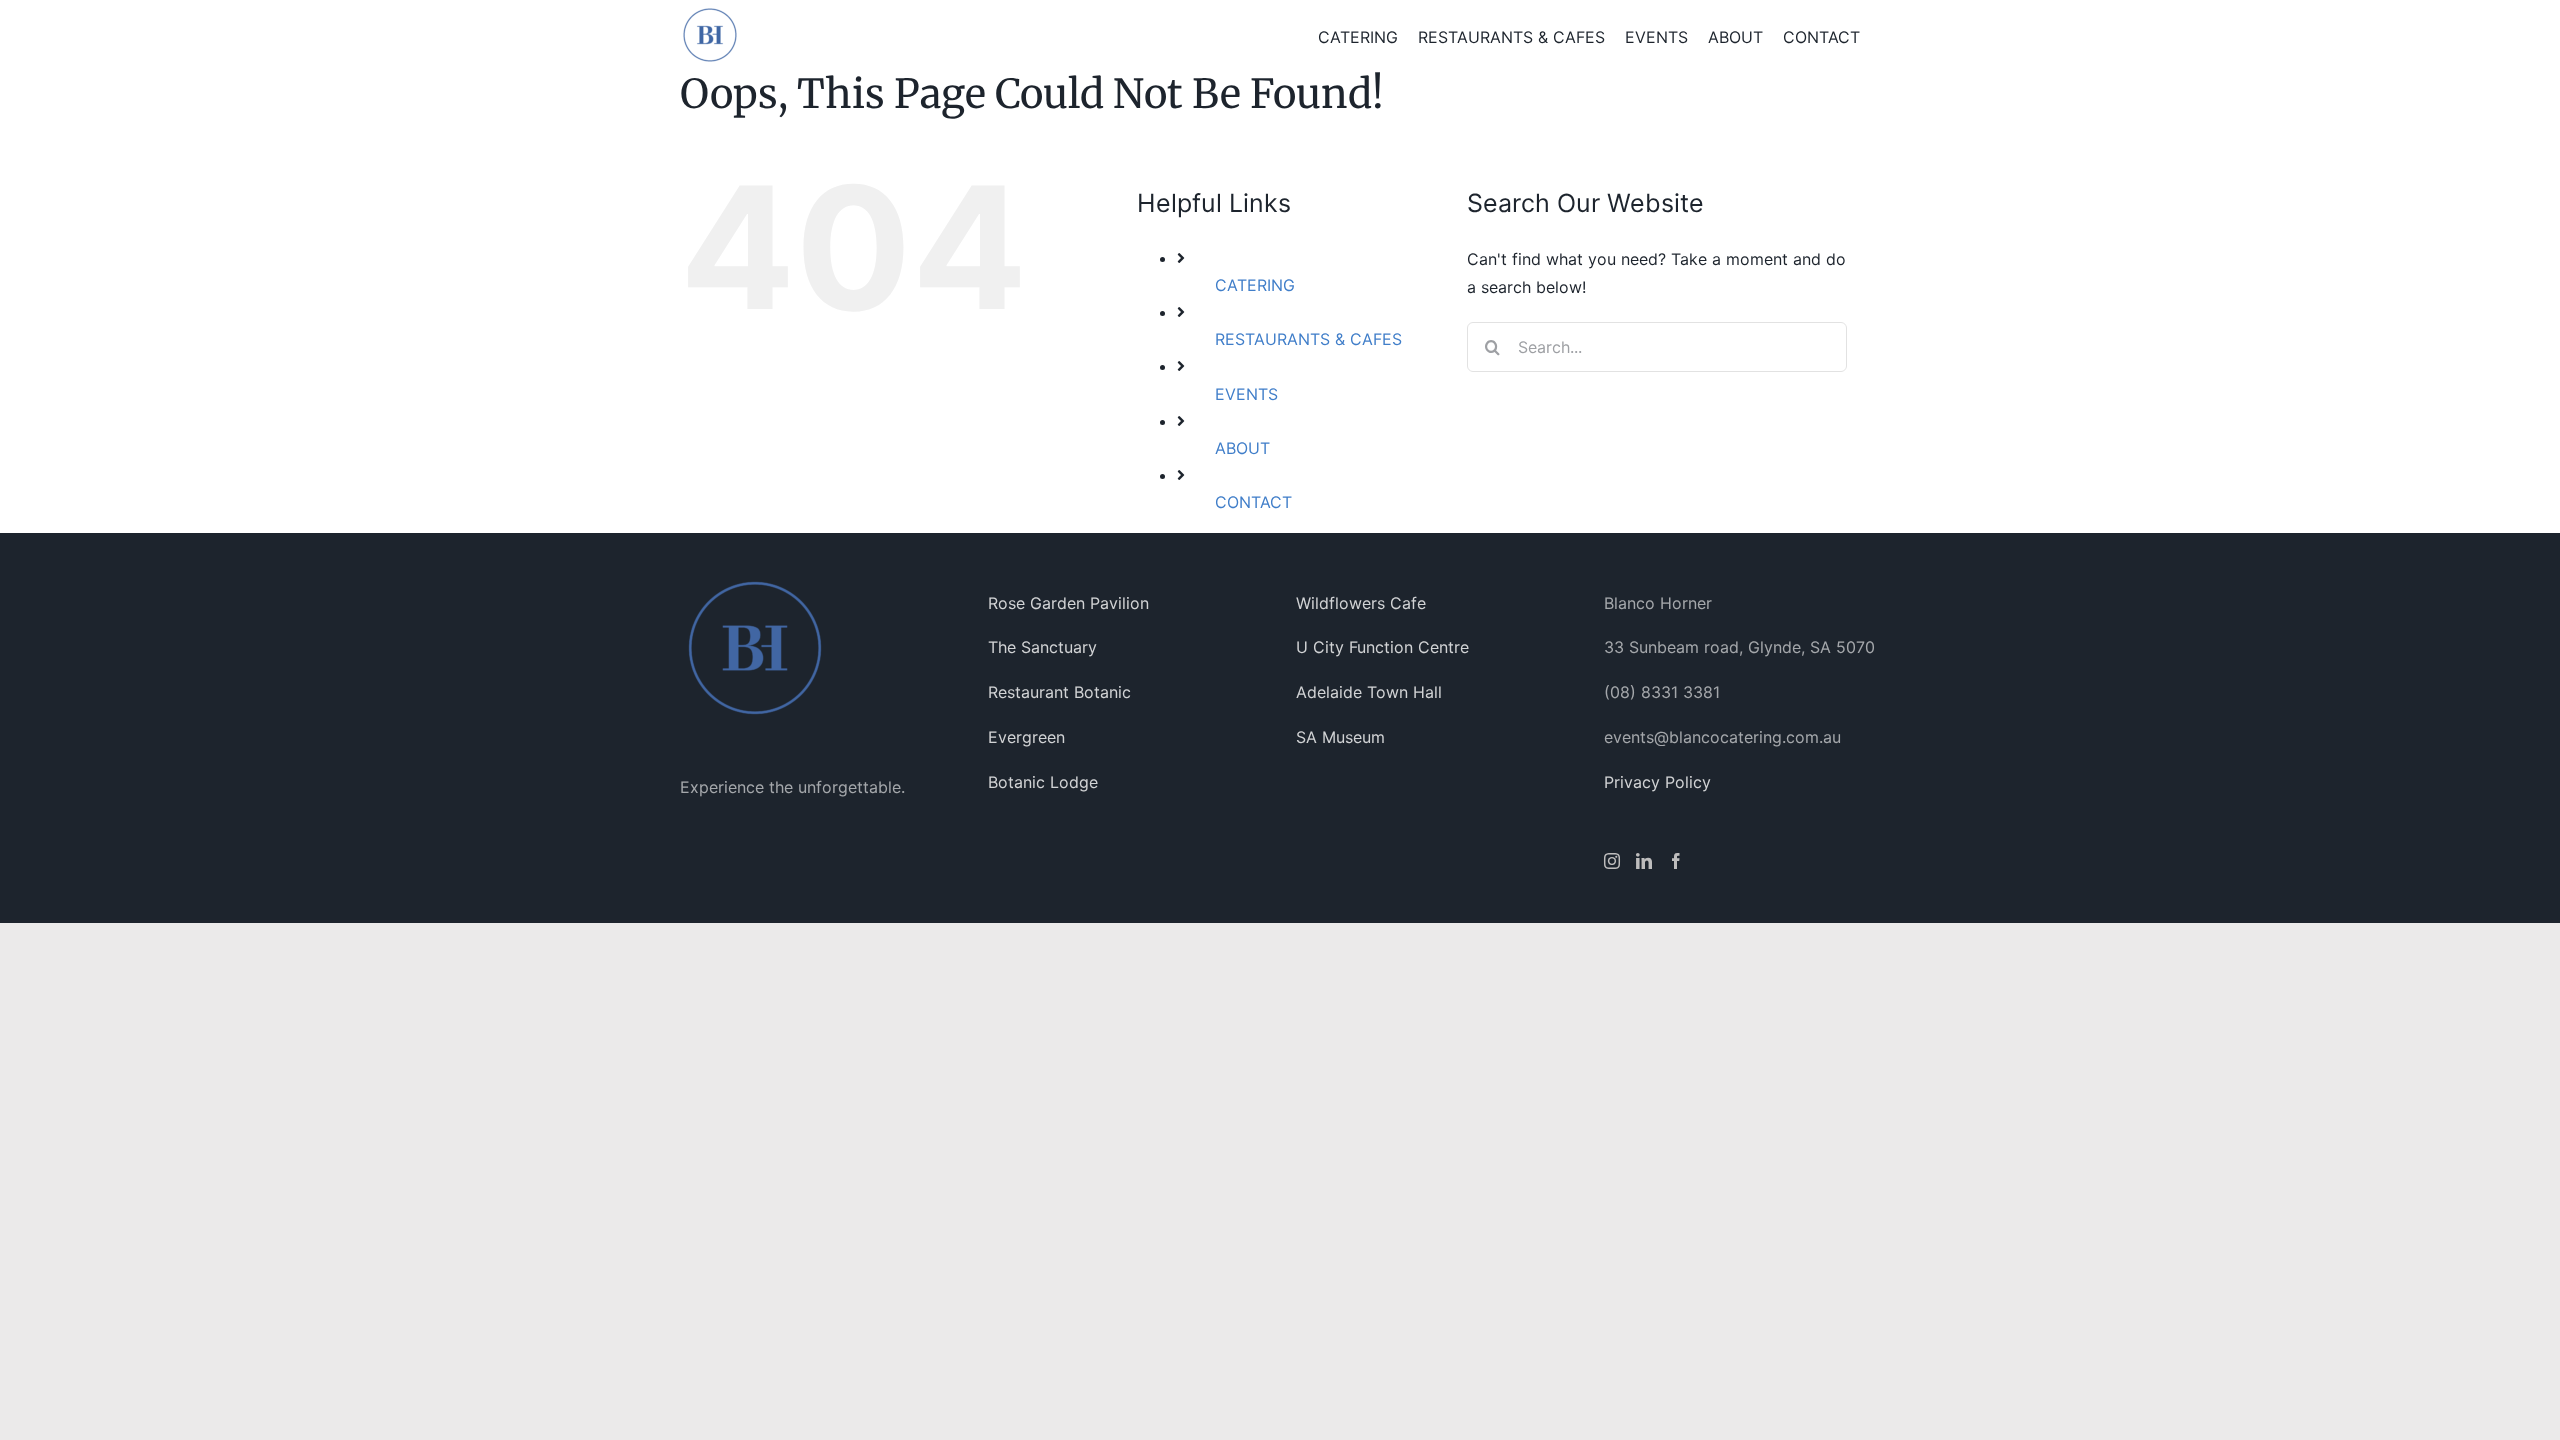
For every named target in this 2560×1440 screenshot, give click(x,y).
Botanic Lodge (1043, 782)
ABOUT (1242, 448)
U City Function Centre (1382, 647)
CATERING (1255, 285)
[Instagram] (1612, 861)
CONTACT (1253, 502)
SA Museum (1340, 737)
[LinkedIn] (1644, 861)
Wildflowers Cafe (1361, 603)
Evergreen (1026, 737)
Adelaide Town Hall (1369, 692)
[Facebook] (1676, 861)
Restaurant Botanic (1059, 692)
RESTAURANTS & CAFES (1308, 339)
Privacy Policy (1657, 782)
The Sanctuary (1042, 647)
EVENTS (1246, 394)
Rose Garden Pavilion (1068, 603)
